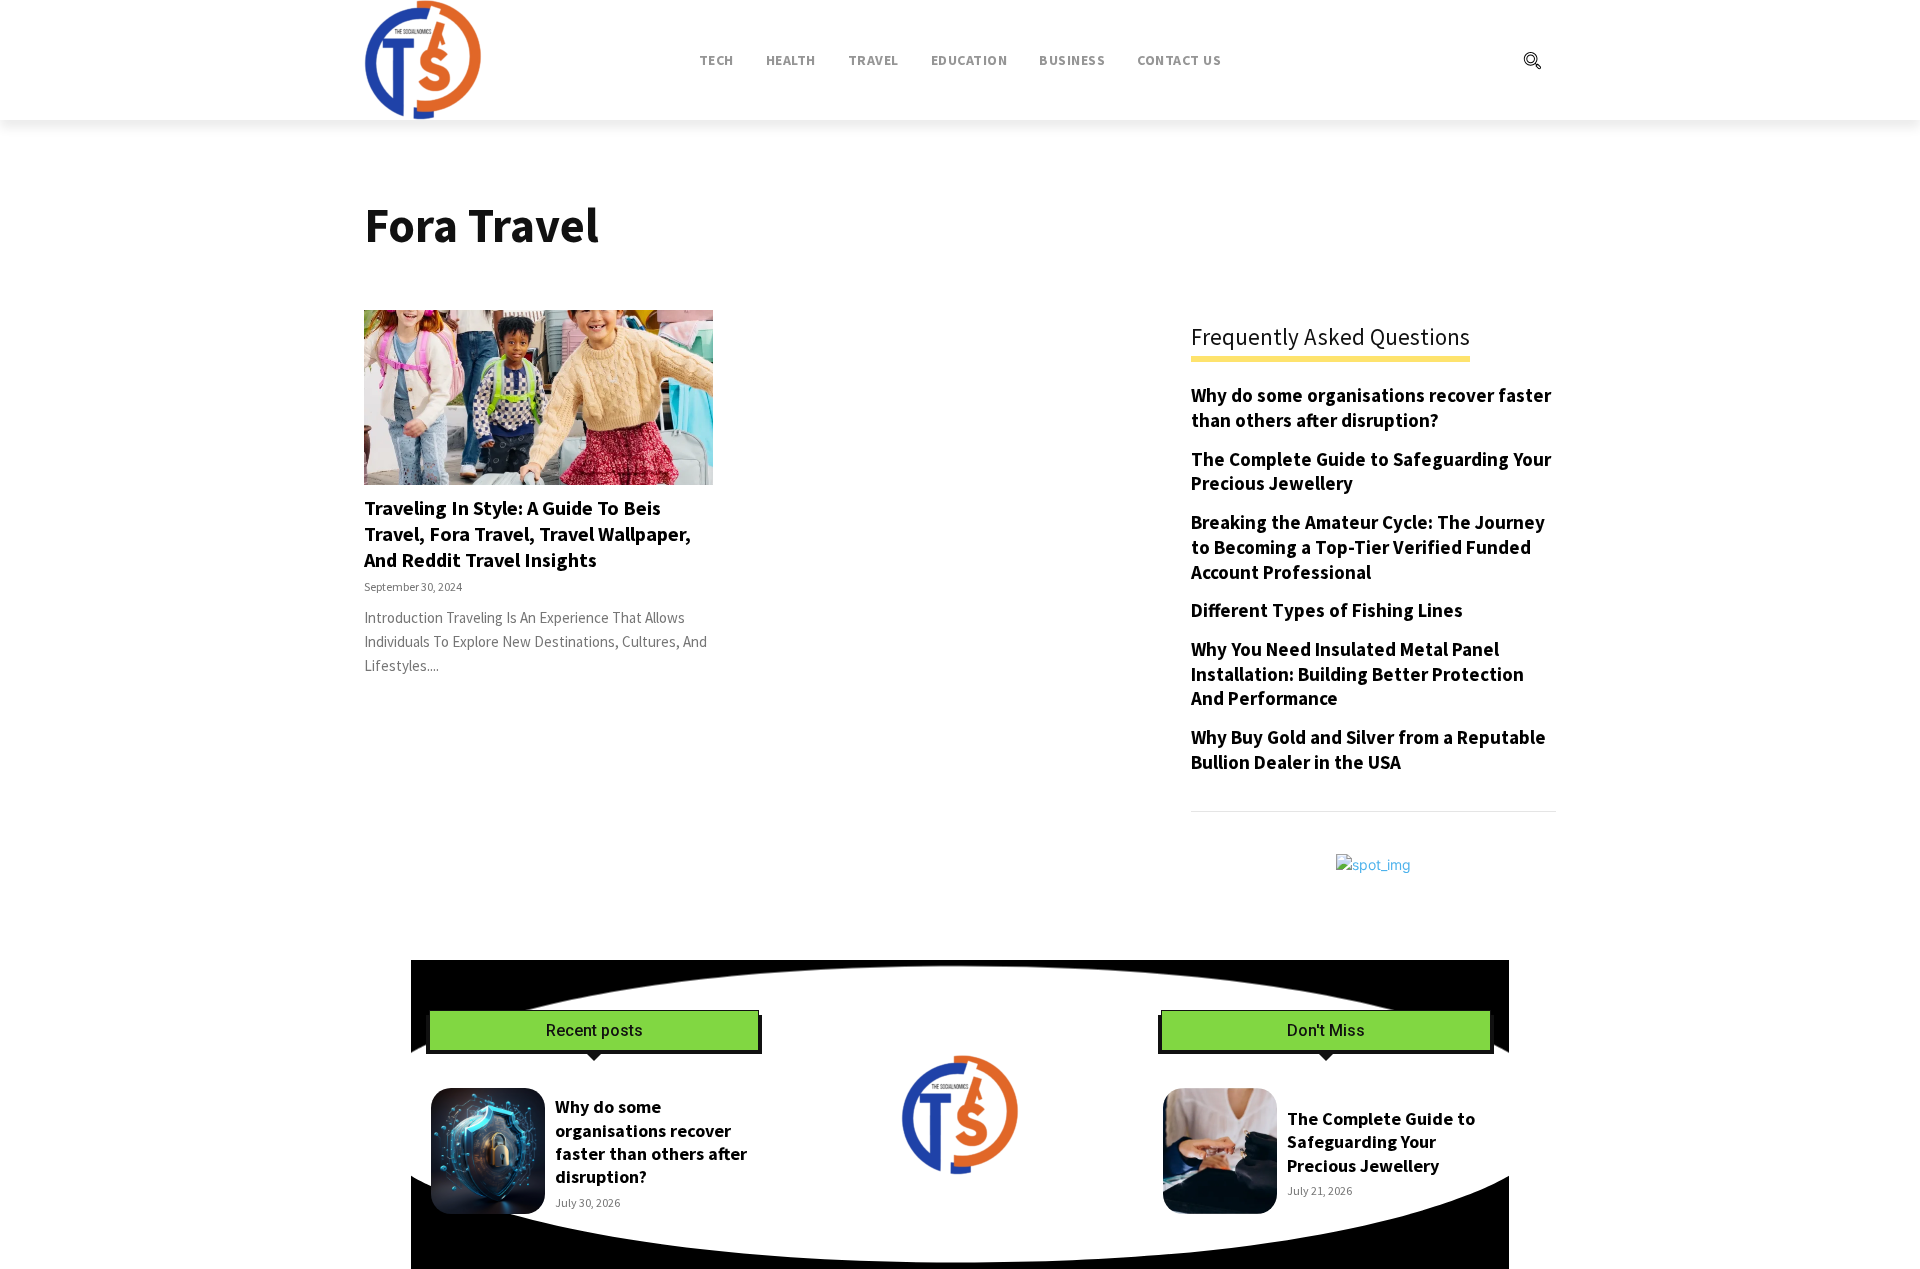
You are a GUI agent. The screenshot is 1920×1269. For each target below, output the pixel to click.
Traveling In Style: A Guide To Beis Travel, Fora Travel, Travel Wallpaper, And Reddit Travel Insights (527, 533)
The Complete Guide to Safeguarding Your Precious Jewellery (1381, 1142)
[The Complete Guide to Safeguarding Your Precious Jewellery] (1220, 1151)
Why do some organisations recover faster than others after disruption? (1371, 407)
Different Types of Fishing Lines (1327, 610)
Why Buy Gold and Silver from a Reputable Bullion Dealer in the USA (1368, 749)
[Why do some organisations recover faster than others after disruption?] (488, 1151)
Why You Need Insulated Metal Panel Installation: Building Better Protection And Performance (1357, 673)
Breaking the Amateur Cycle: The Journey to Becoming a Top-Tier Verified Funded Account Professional (1368, 546)
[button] (1451, 60)
